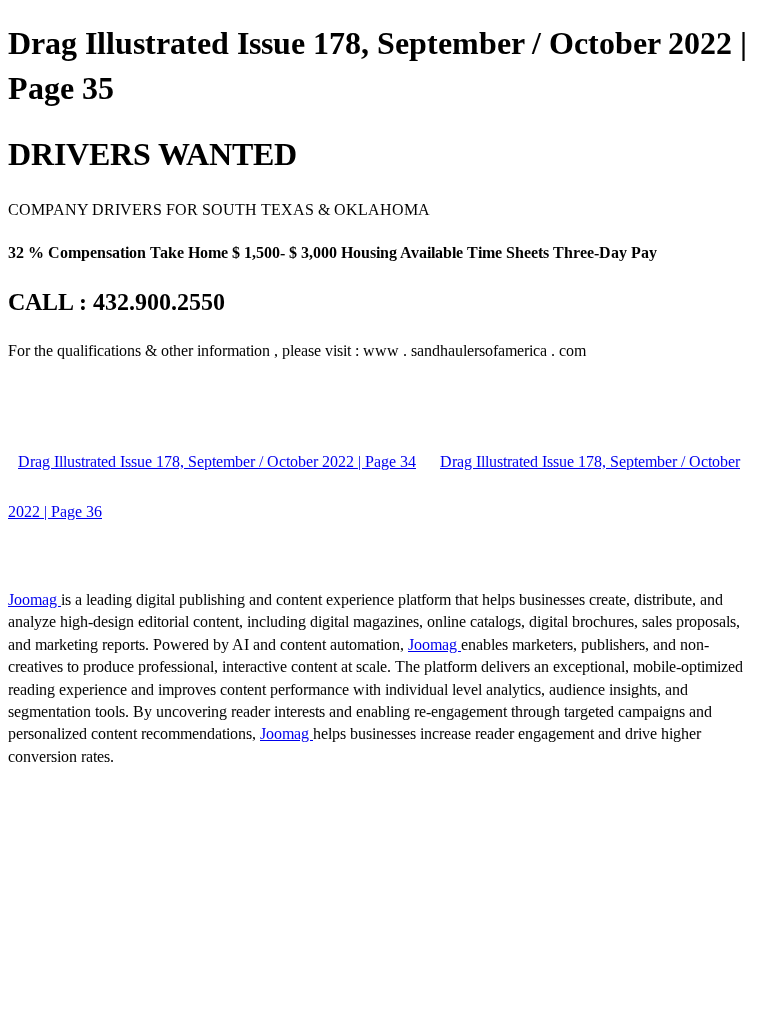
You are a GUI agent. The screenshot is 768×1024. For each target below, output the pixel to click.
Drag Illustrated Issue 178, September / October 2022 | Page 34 (217, 461)
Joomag (34, 599)
